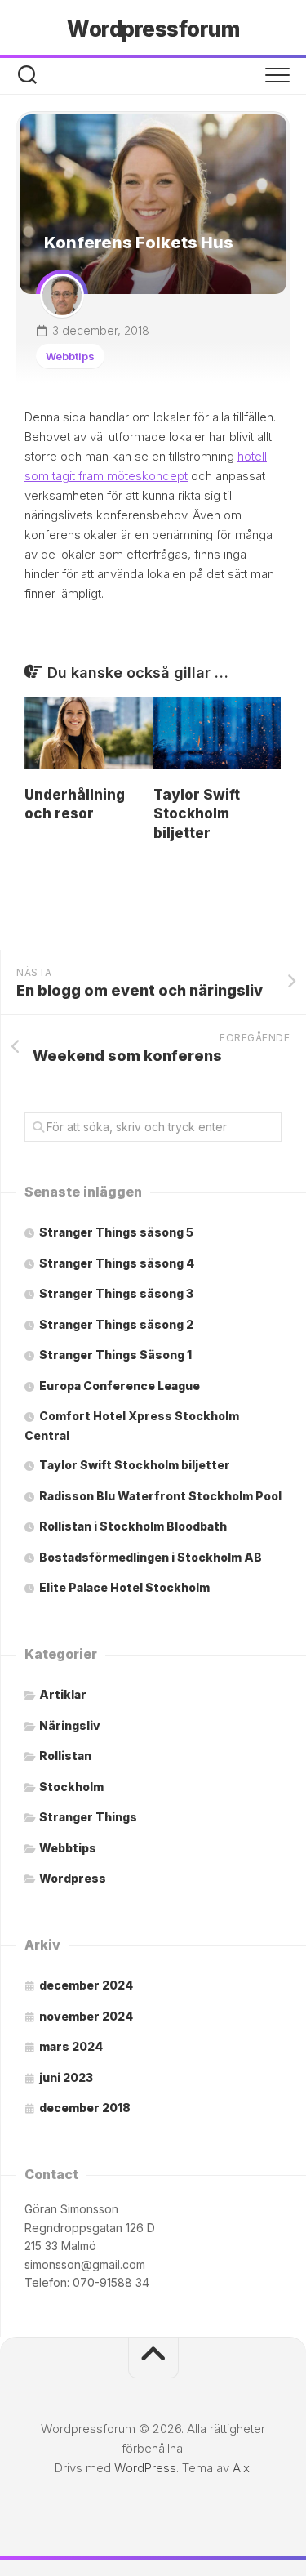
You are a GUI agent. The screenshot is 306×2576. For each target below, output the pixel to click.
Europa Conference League (120, 1386)
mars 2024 (71, 2046)
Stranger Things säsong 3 (116, 1293)
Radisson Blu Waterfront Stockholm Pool (160, 1496)
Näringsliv (70, 1725)
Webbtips (70, 356)
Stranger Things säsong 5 (116, 1232)
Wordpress (73, 1878)
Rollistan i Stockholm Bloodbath (133, 1526)
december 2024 (86, 1985)
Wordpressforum (153, 29)
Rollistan (65, 1756)
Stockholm (71, 1787)
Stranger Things (88, 1817)
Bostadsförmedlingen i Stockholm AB (151, 1557)
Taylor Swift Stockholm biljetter (197, 814)
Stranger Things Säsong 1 (115, 1355)
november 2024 (86, 2016)
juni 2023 (66, 2077)
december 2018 (85, 2108)
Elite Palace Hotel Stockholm (124, 1587)
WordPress (145, 2468)
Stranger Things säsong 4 (117, 1263)
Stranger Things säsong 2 (116, 1324)
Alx (241, 2468)
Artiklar (63, 1694)
